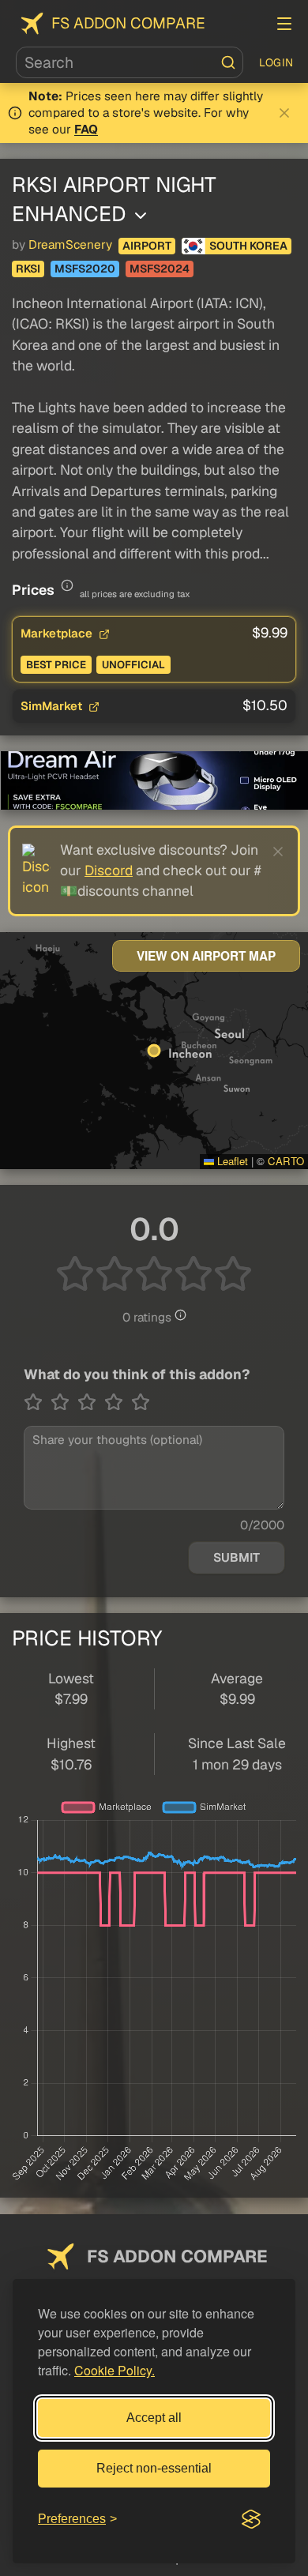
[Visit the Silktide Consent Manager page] (251, 2519)
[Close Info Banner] (284, 113)
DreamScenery (70, 245)
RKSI (28, 269)
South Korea (248, 246)
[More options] (141, 216)
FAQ (86, 130)
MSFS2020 (85, 269)
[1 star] (37, 1402)
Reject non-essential (154, 2468)
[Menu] (284, 24)
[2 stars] (64, 1402)
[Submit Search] (228, 62)
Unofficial (133, 665)
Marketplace (58, 633)
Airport (147, 246)
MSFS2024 (160, 269)
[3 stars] (91, 1402)
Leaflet (231, 1161)
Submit (237, 1558)
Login (276, 62)
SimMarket (53, 706)
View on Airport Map (206, 956)
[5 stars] (141, 1402)
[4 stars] (118, 1402)
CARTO (286, 1161)
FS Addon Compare (128, 23)
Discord (109, 870)
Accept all (154, 2418)
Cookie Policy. (115, 2370)
